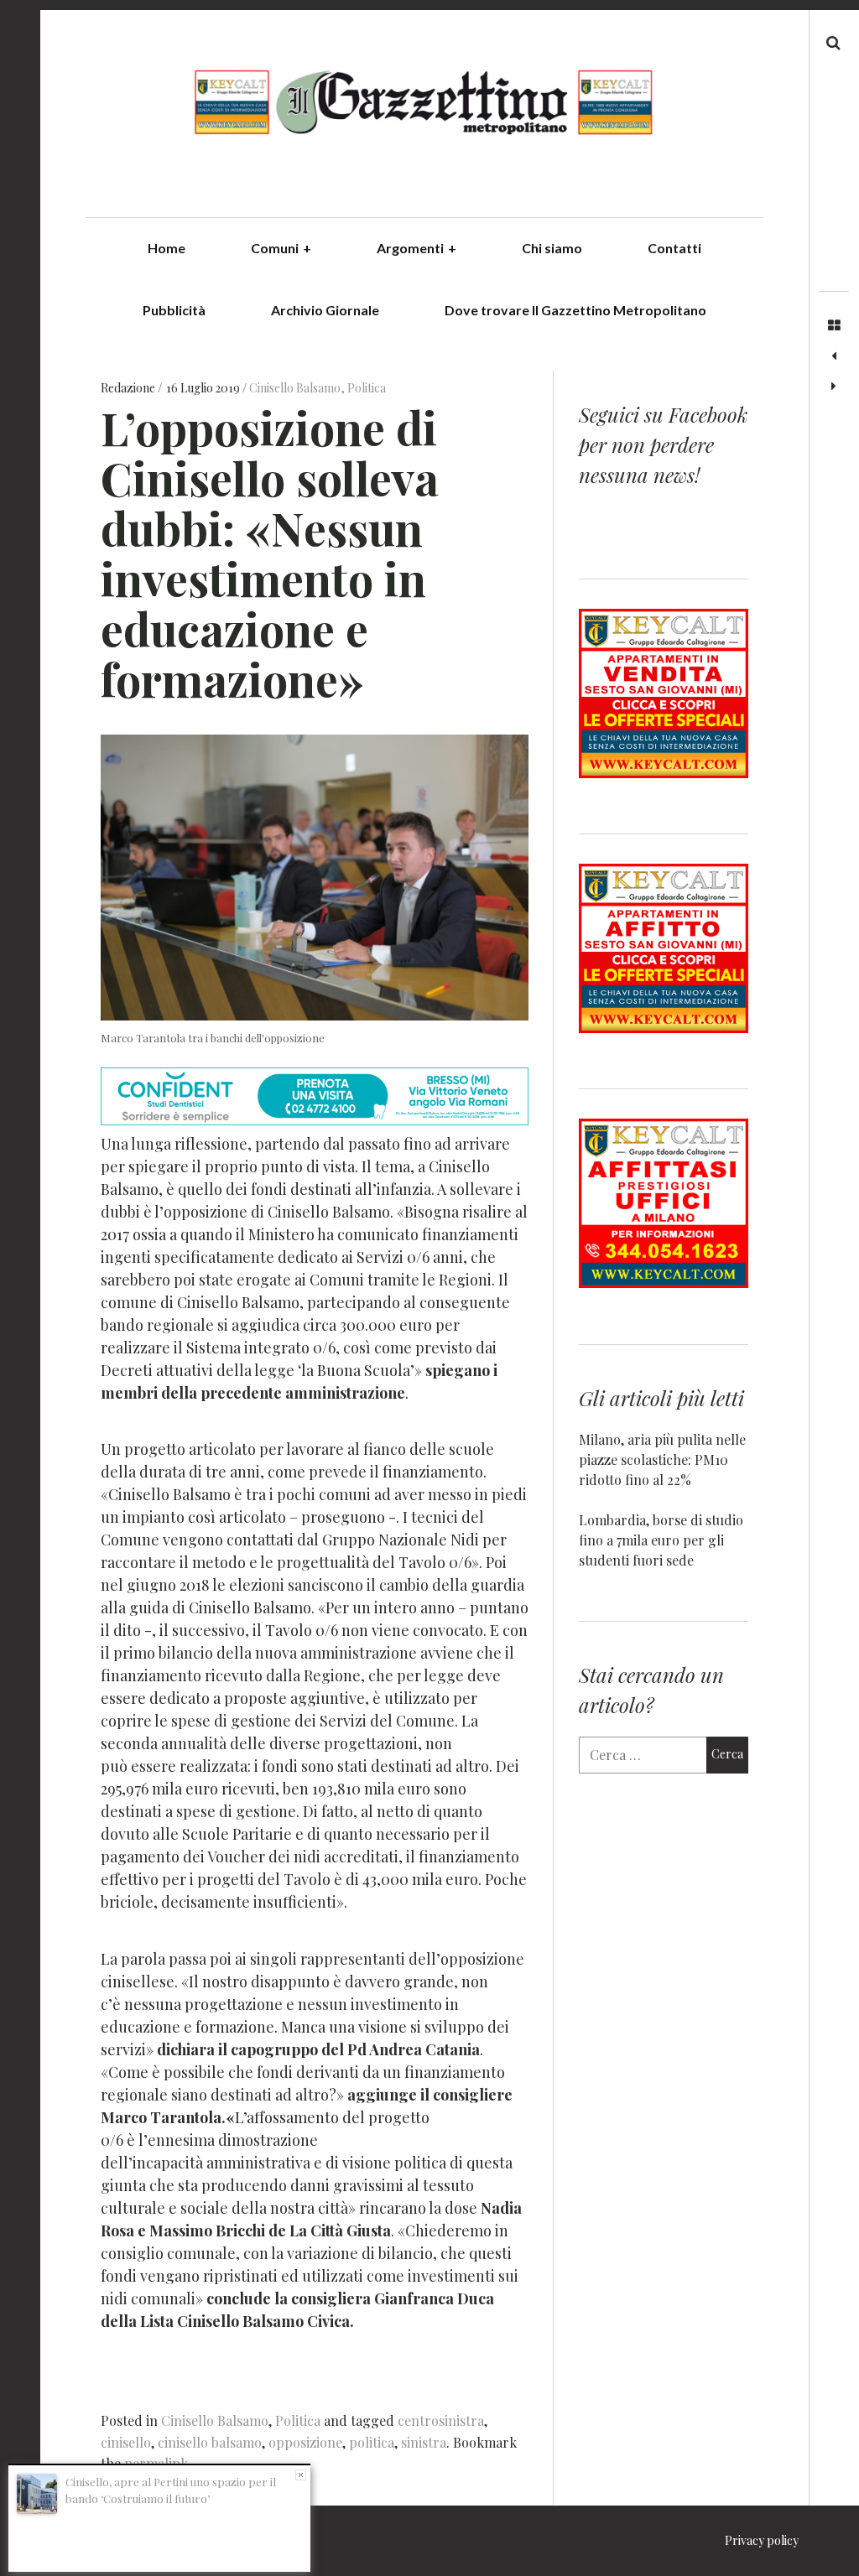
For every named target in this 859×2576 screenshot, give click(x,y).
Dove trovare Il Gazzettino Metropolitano (575, 310)
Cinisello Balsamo (295, 389)
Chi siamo (552, 248)
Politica (367, 389)
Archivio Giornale (325, 310)
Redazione (129, 389)
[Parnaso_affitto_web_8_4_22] (664, 1028)
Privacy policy (762, 2540)
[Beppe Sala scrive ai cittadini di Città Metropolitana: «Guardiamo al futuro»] (834, 387)
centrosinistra (441, 2420)
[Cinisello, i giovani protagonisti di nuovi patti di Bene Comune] (834, 356)
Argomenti (416, 248)
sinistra (424, 2442)
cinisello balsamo (210, 2442)
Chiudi (301, 2475)
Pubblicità (174, 310)
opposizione (305, 2442)
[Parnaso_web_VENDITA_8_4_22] (664, 773)
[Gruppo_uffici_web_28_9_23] (664, 1283)
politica (372, 2442)
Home (167, 248)
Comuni (281, 248)
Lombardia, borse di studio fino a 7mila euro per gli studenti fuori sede (661, 1540)
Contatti (674, 248)
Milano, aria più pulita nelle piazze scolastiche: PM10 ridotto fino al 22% (662, 1459)
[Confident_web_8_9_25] (315, 1119)
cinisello (126, 2442)
